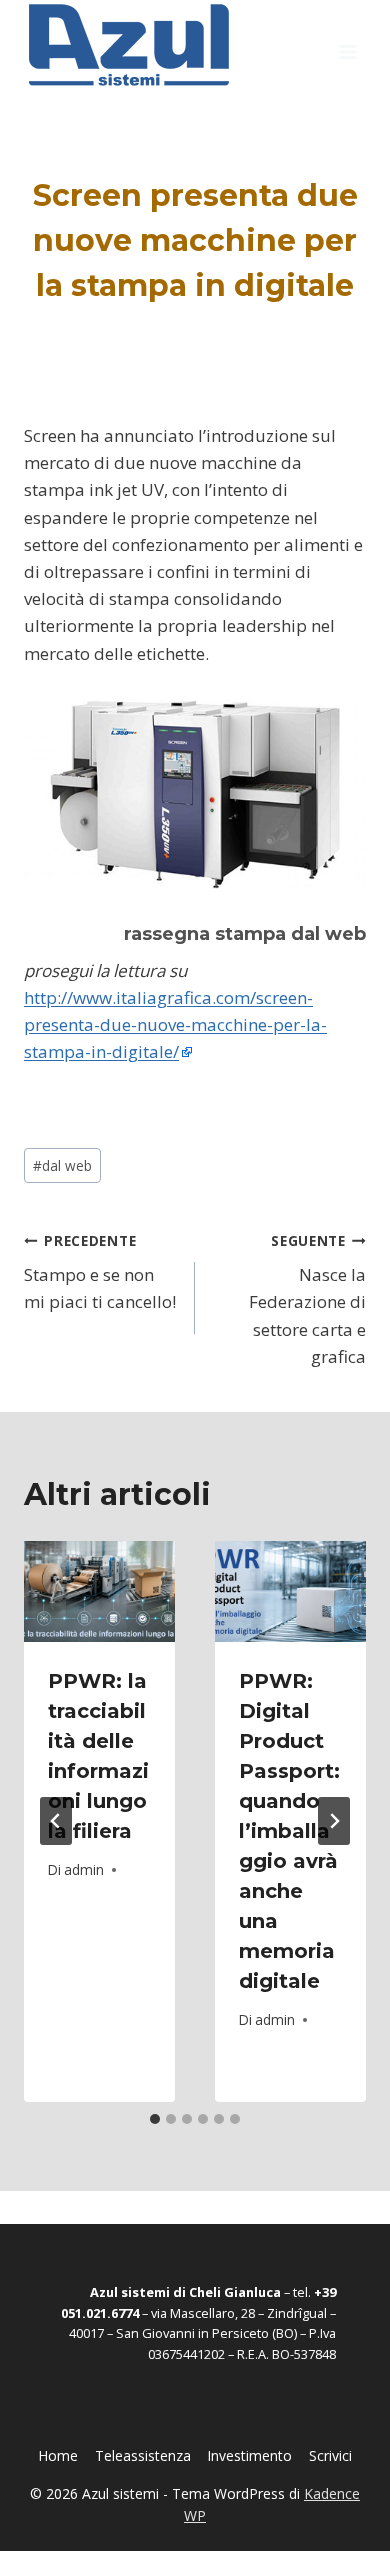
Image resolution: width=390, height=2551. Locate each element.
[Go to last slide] (56, 1821)
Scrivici (330, 2455)
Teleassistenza (143, 2455)
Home (58, 2455)
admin (84, 1869)
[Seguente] (334, 1821)
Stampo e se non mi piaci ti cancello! (100, 1272)
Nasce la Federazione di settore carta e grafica (307, 1299)
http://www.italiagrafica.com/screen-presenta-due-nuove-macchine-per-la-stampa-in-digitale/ (175, 1024)
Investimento (249, 2455)
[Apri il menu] (347, 45)
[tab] (155, 2119)
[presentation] (99, 1591)
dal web (62, 1165)
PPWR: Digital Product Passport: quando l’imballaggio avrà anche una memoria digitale (289, 1831)
